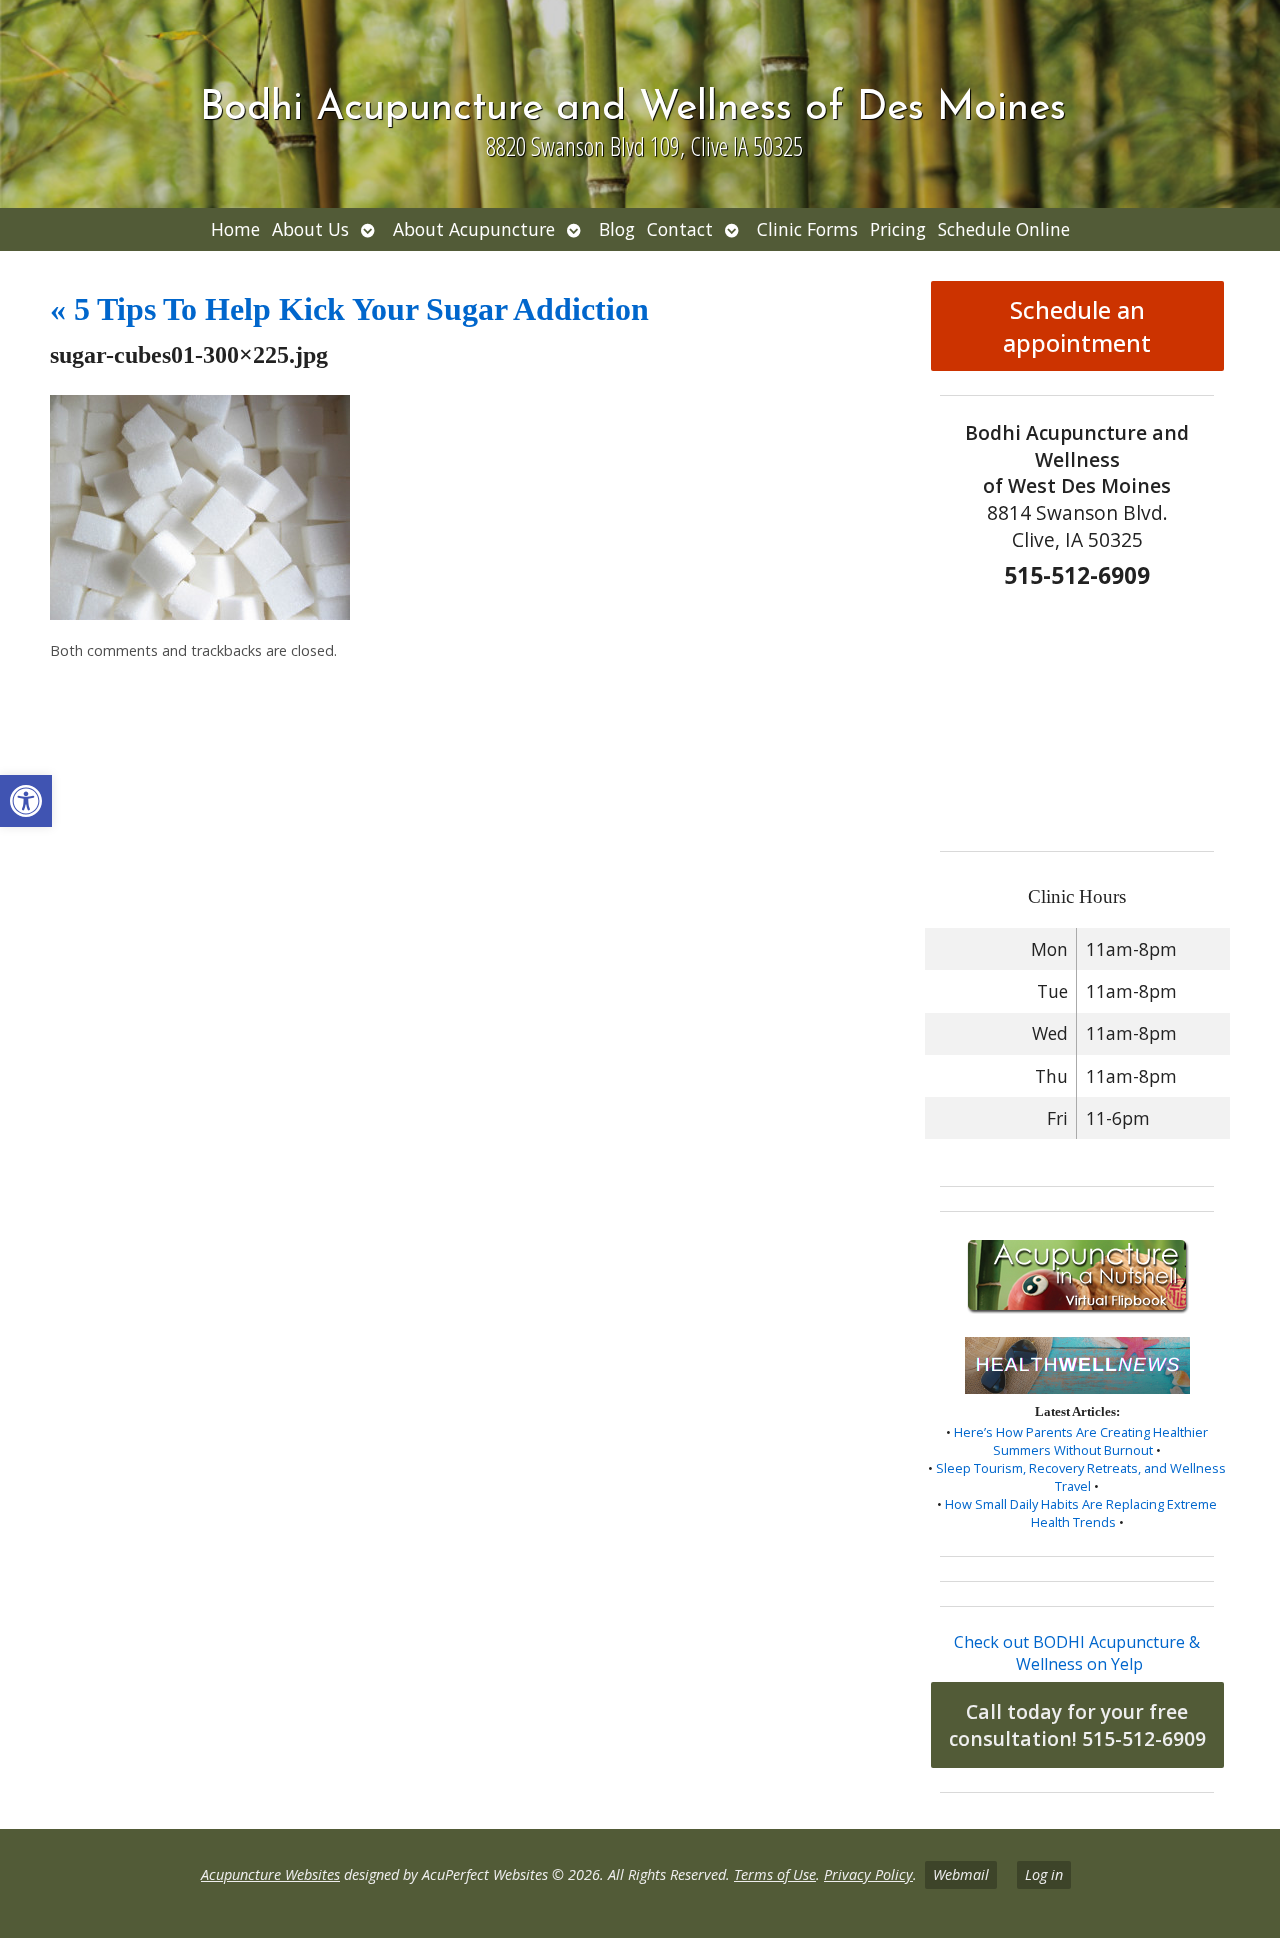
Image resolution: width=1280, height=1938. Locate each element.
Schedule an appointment (1077, 326)
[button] (26, 801)
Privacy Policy (868, 1874)
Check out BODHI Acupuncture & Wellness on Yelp (1077, 1653)
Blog (617, 229)
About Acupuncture (474, 229)
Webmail (961, 1874)
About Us (310, 229)
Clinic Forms (807, 229)
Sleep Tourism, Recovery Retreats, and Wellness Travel (1081, 1477)
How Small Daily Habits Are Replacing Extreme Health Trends (1081, 1513)
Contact (680, 229)
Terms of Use (775, 1874)
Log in (1044, 1874)
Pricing (898, 229)
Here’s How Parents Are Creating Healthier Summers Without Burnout (1081, 1441)
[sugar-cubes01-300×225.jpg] (200, 614)
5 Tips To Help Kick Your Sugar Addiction (349, 309)
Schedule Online (1004, 229)
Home (235, 229)
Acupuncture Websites (270, 1874)
